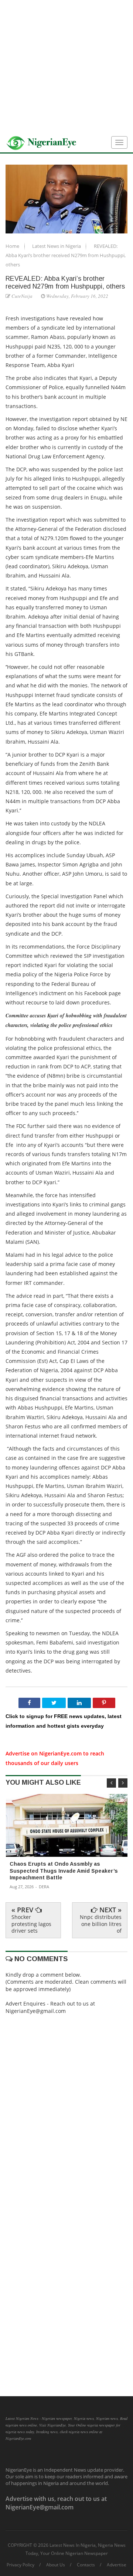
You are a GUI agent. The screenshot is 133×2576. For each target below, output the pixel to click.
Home (13, 246)
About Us (56, 2565)
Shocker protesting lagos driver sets (31, 1924)
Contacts (86, 2565)
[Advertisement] (66, 67)
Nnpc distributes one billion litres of (101, 1924)
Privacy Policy (21, 2565)
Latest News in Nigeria (57, 246)
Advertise (117, 2565)
